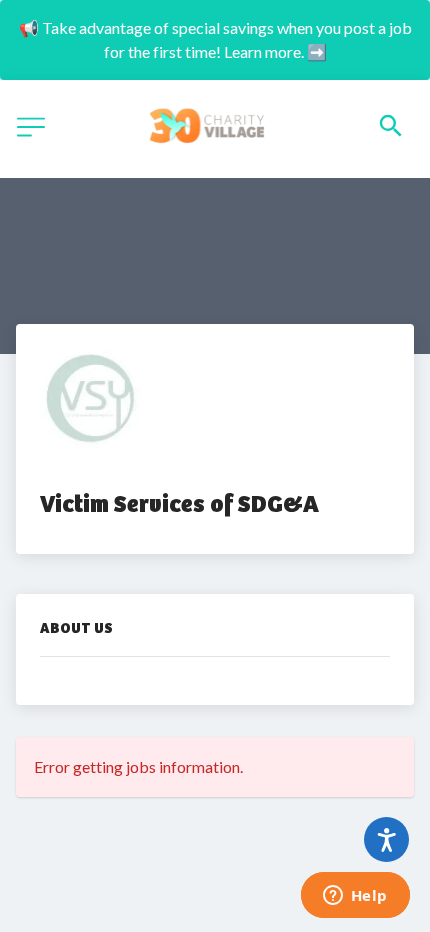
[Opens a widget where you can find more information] (355, 897)
